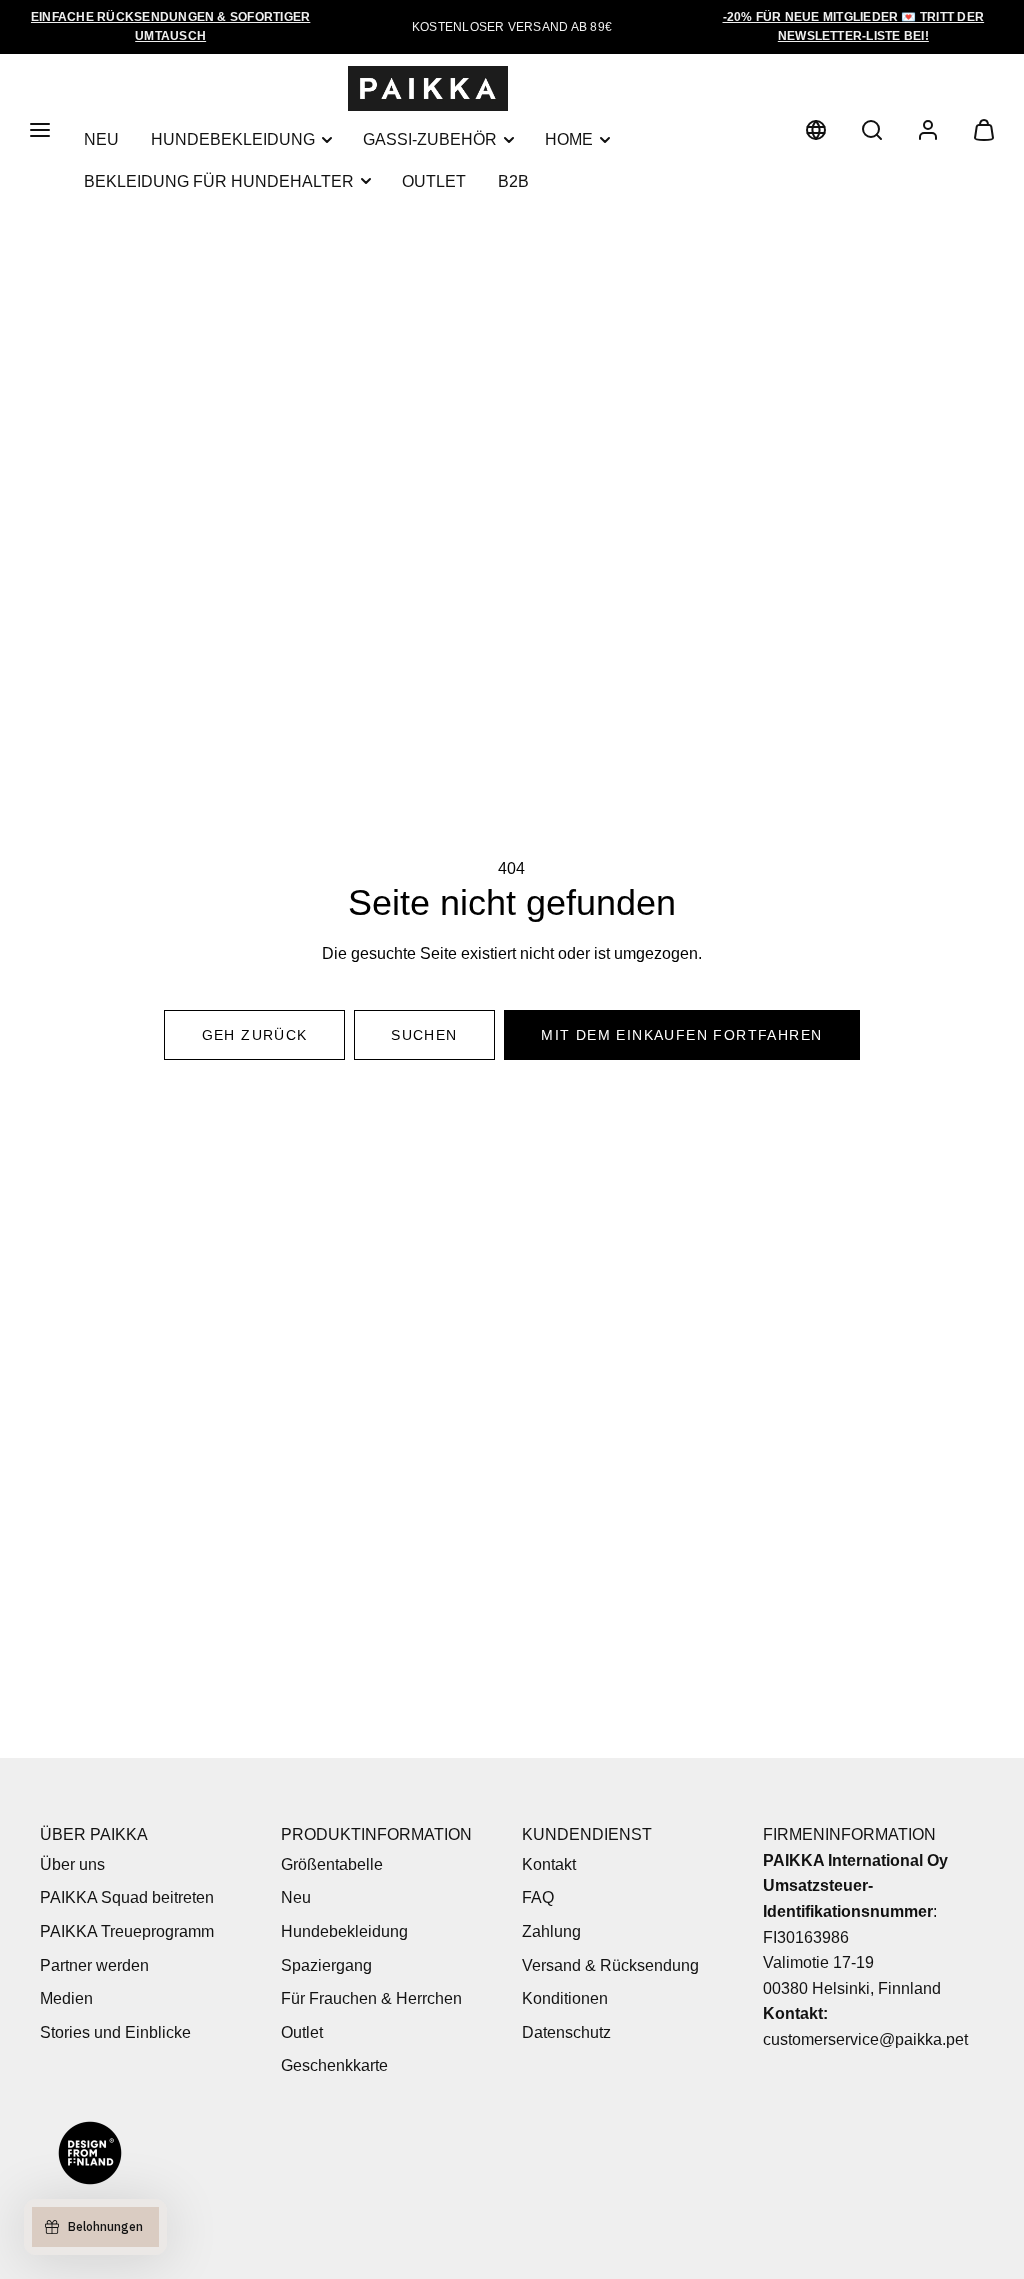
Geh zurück (255, 1035)
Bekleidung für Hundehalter (219, 181)
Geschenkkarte (334, 2065)
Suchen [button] (424, 1035)
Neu (101, 139)
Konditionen (565, 1998)
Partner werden (94, 1965)
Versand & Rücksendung (610, 1965)
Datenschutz (566, 2032)
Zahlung (551, 1931)
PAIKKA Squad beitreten (127, 1897)
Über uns (72, 1864)
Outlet (434, 181)
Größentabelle (332, 1864)
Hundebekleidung (233, 139)
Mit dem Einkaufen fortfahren (681, 1035)
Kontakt (549, 1864)
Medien (66, 1998)
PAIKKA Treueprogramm (127, 1931)
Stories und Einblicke (115, 2032)
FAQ (538, 1897)
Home (569, 139)
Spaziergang (326, 1965)
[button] (40, 130)
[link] (816, 130)
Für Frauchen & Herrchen (371, 1998)
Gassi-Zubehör (430, 139)
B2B (513, 181)
